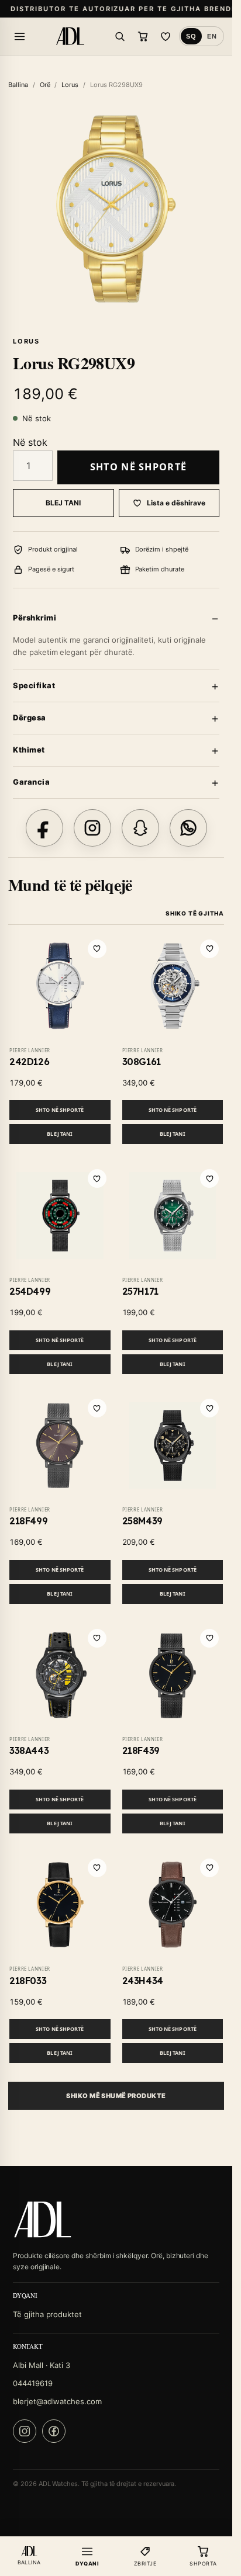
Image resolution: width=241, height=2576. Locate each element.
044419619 (33, 2383)
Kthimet (29, 750)
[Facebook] (54, 2431)
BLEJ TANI (63, 503)
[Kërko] (120, 36)
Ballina (18, 85)
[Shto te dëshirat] (97, 949)
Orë (45, 85)
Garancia (31, 782)
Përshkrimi (35, 618)
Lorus (70, 85)
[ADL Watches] (70, 36)
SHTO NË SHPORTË (138, 467)
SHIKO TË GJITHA (195, 913)
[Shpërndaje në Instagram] (92, 828)
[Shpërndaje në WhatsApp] (188, 828)
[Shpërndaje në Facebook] (44, 828)
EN (212, 36)
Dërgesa (30, 717)
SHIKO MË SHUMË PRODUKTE (116, 2096)
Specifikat (34, 685)
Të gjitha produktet (47, 2314)
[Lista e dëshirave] (166, 36)
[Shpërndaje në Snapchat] (140, 828)
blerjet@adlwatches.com (57, 2401)
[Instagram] (25, 2431)
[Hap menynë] (19, 36)
